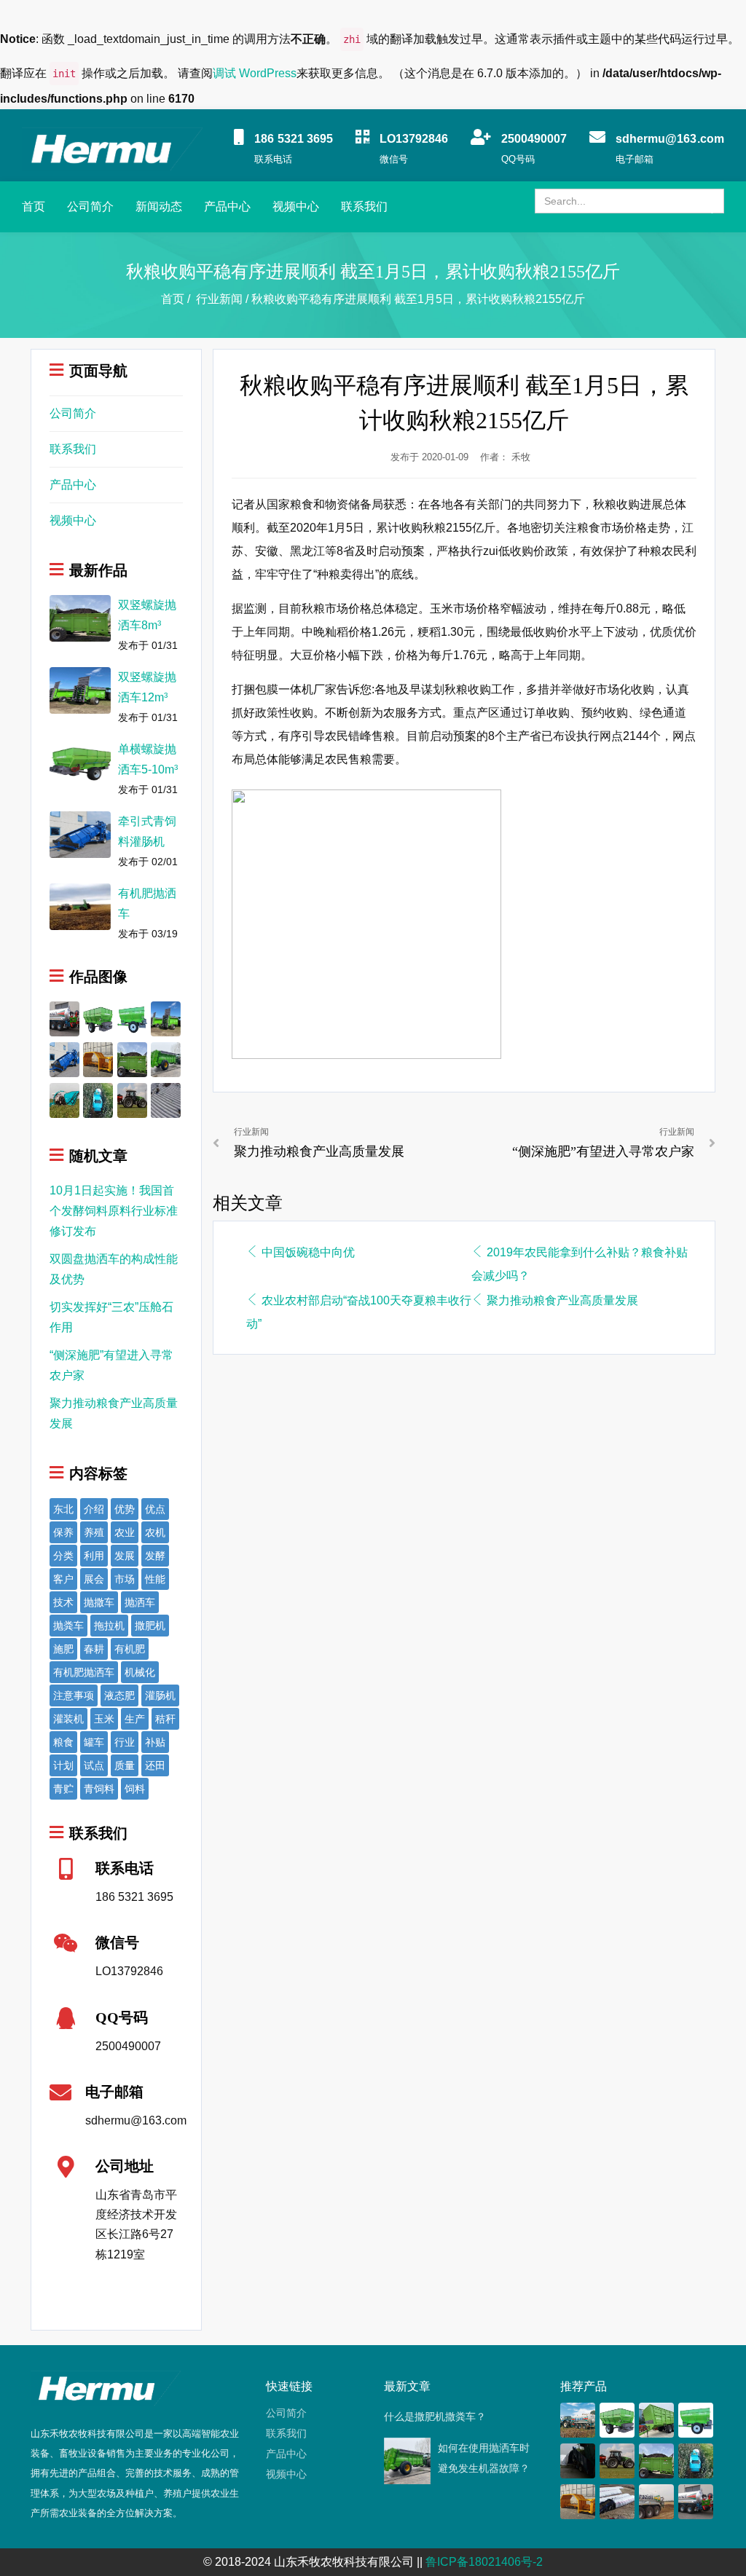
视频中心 (296, 206)
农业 (125, 1532)
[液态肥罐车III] (64, 1018)
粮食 (63, 1742)
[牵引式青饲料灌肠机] (64, 1059)
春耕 (94, 1649)
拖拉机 (109, 1626)
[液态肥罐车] (577, 2419)
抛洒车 (140, 1602)
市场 (125, 1579)
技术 (63, 1602)
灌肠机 (160, 1695)
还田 (155, 1765)
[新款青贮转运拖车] (656, 2419)
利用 (94, 1556)
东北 (63, 1509)
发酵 (155, 1556)
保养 (63, 1532)
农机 (155, 1532)
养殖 (94, 1532)
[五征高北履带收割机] (64, 1099)
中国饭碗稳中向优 (308, 1252)
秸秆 (165, 1719)
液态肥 (119, 1695)
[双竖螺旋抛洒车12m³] (166, 1018)
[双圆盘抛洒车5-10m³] (98, 1018)
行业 (125, 1742)
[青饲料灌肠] (166, 1099)
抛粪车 (68, 1626)
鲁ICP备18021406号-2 (484, 2562)
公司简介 (90, 206)
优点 (155, 1509)
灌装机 (68, 1719)
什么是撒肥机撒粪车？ (435, 2417)
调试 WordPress (255, 73)
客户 (63, 1579)
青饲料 (99, 1789)
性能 (155, 1579)
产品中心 (227, 206)
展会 (94, 1579)
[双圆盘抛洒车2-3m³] (132, 1018)
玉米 (104, 1719)
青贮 (63, 1789)
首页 (34, 206)
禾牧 (521, 457)
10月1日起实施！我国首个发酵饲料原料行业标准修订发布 (114, 1211)
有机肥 (130, 1649)
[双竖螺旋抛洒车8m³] (132, 1059)
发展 (125, 1556)
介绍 (94, 1509)
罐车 (94, 1742)
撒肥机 (150, 1626)
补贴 (155, 1742)
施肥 (63, 1649)
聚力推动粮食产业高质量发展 (562, 1300)
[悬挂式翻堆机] (98, 1059)
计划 (63, 1765)
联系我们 (364, 206)
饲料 (135, 1789)
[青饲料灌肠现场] (617, 2501)
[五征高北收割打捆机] (98, 1099)
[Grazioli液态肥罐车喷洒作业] (656, 2501)
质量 (125, 1765)
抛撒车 (99, 1602)
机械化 (140, 1672)
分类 (63, 1556)
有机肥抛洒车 (84, 1672)
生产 (135, 1719)
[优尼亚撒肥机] (132, 1099)
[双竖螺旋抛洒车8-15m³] (166, 1059)
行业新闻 (219, 299)
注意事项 (74, 1695)
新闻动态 (159, 206)
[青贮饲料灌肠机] (577, 2460)
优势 (125, 1509)
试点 (94, 1765)
